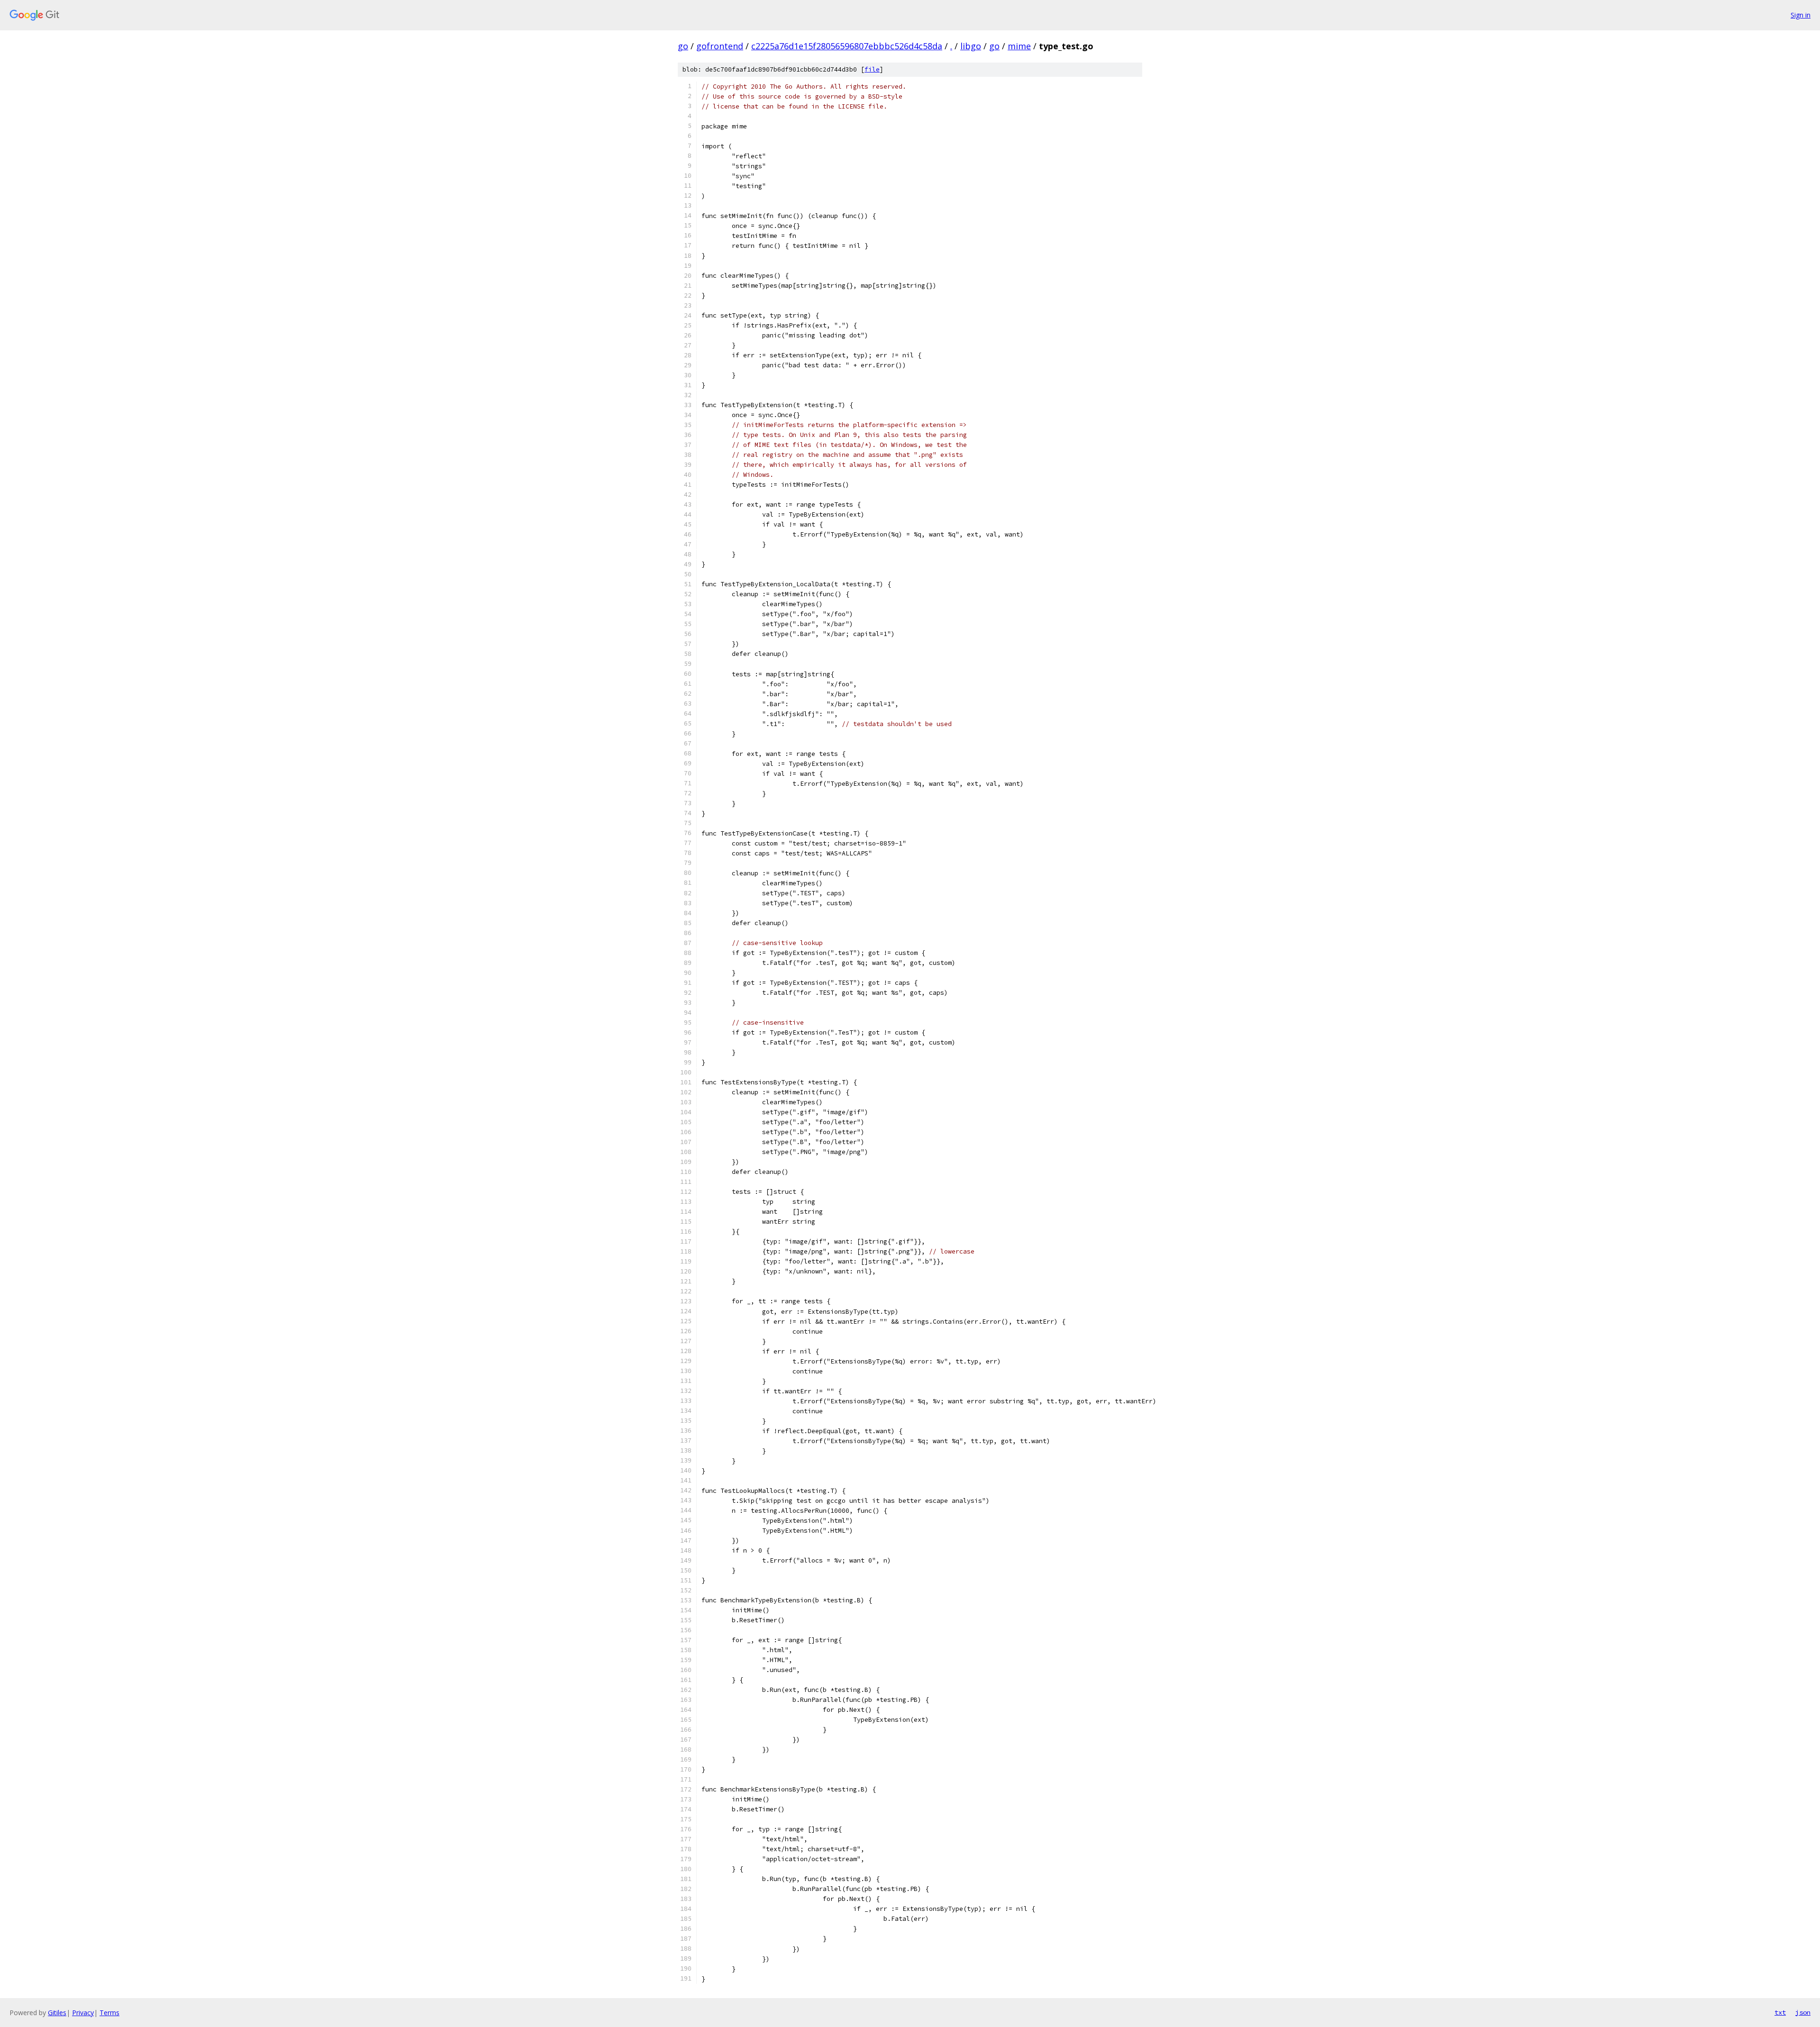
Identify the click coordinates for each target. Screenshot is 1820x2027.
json (1803, 2012)
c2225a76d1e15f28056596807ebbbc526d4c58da (847, 46)
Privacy (83, 2013)
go (683, 46)
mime (1019, 46)
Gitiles (57, 2013)
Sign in (1801, 15)
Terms (109, 2013)
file (872, 69)
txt (1780, 2012)
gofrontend (720, 46)
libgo (971, 46)
